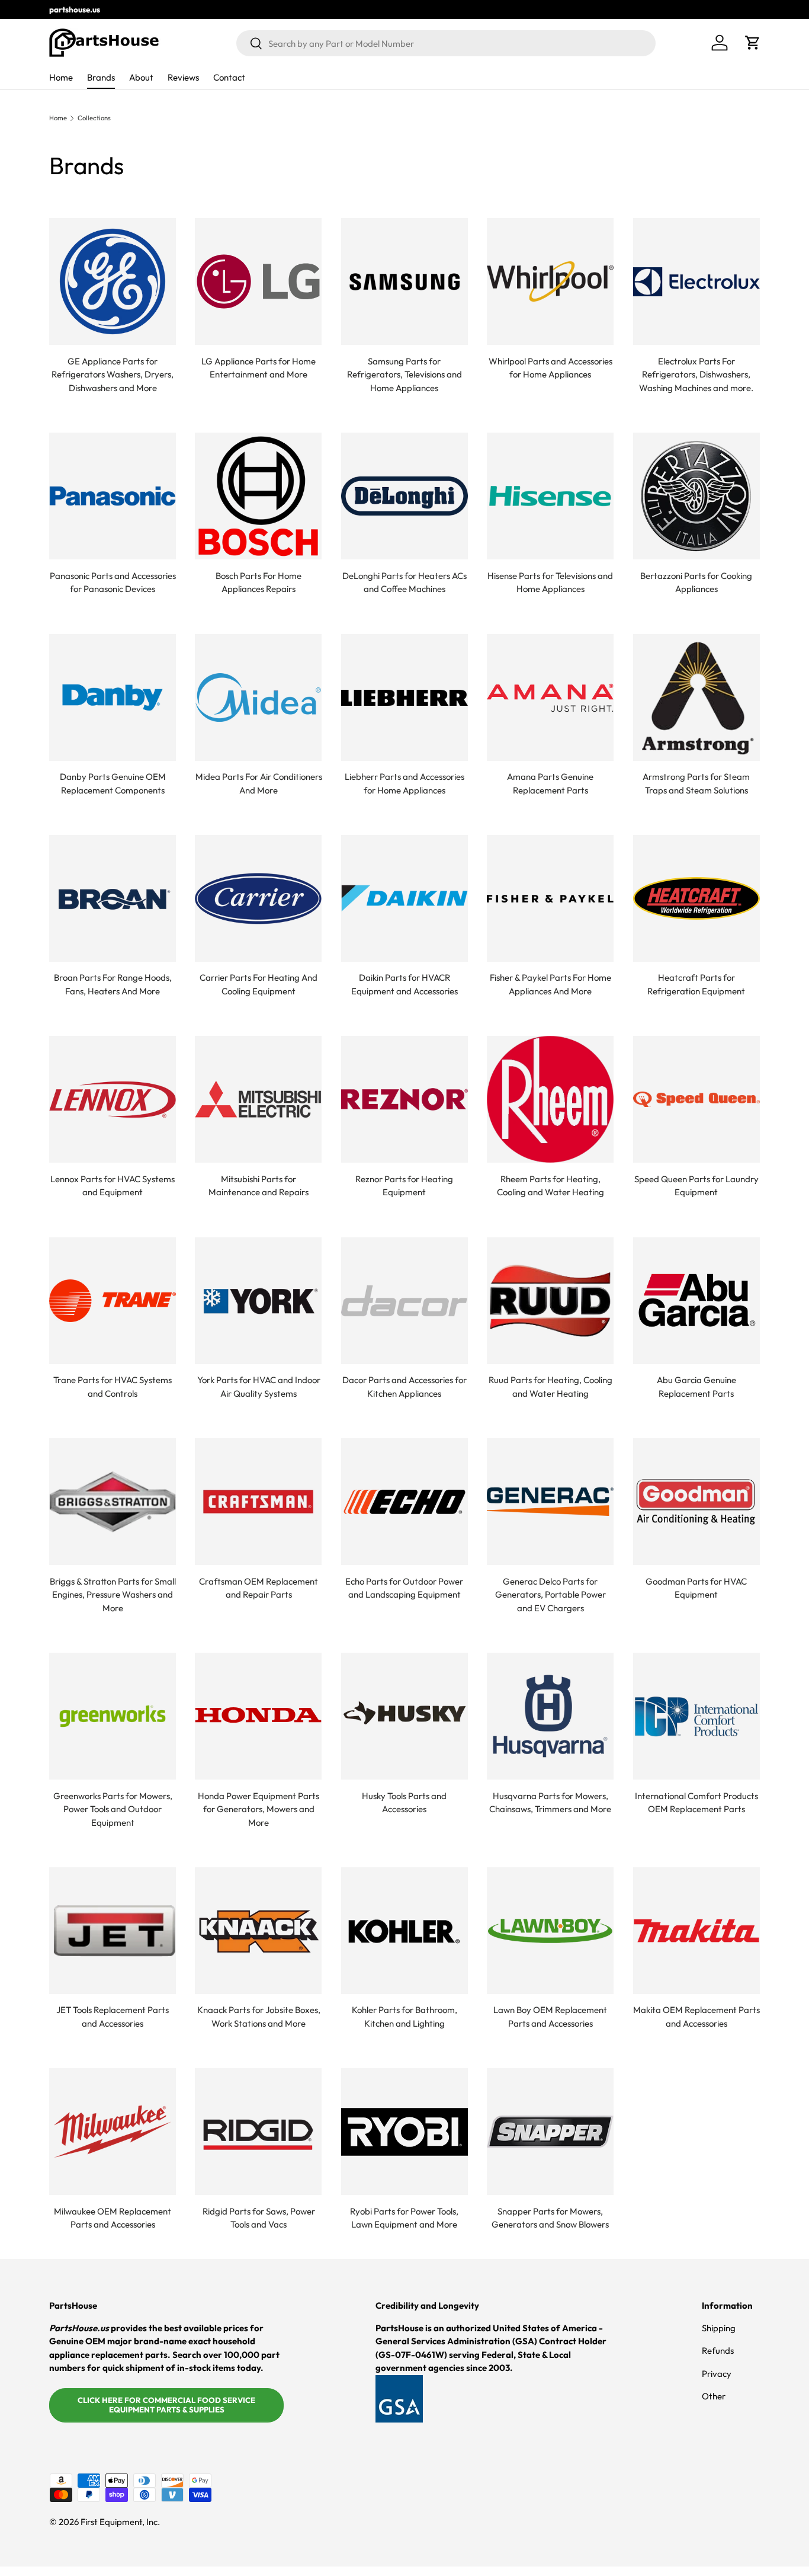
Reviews (183, 77)
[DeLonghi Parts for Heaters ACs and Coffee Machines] (404, 496)
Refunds (718, 2351)
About (141, 77)
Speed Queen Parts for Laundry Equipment (696, 1186)
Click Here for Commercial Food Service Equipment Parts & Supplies (166, 2405)
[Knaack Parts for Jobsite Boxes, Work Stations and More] (258, 1931)
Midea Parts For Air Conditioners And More (259, 783)
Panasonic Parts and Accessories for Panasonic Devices (113, 583)
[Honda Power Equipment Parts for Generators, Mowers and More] (258, 1716)
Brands (101, 77)
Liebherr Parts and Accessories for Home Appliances (404, 783)
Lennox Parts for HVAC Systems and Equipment (113, 1186)
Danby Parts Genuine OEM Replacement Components (113, 783)
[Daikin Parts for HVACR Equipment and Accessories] (404, 898)
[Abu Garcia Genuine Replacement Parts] (696, 1301)
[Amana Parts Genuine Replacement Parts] (550, 697)
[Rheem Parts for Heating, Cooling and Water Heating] (550, 1099)
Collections (94, 118)
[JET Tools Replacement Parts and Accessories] (113, 1931)
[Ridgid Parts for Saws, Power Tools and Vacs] (258, 2132)
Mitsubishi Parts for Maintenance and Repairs (259, 1186)
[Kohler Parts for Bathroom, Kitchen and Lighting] (404, 1931)
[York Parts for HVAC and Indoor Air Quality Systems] (258, 1301)
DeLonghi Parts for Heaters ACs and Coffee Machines (404, 583)
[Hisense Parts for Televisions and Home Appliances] (550, 496)
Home (61, 77)
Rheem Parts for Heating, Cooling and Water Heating (550, 1186)
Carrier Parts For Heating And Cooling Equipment (259, 984)
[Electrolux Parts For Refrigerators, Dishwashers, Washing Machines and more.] (696, 281)
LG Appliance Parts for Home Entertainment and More (259, 368)
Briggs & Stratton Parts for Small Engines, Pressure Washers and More (113, 1595)
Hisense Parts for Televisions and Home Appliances (550, 583)
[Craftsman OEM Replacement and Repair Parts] (258, 1502)
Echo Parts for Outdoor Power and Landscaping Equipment (404, 1588)
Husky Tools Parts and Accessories (404, 1803)
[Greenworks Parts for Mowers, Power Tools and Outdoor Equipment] (113, 1716)
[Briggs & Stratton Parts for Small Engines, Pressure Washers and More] (113, 1502)
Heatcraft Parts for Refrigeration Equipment (696, 984)
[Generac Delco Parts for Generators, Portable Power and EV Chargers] (550, 1502)
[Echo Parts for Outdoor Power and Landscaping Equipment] (404, 1502)
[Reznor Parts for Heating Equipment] (404, 1099)
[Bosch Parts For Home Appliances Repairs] (258, 496)
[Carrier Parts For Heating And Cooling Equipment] (258, 898)
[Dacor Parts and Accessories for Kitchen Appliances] (404, 1301)
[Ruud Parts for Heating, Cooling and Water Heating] (550, 1301)
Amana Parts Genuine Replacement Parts (550, 783)
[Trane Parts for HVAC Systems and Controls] (113, 1301)
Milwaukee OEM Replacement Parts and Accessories (113, 2218)
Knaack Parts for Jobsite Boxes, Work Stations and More (259, 2017)
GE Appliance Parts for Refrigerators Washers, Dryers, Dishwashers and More (113, 375)
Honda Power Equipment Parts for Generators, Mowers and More (259, 1809)
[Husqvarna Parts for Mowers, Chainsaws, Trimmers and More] (550, 1716)
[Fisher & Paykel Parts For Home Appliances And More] (550, 898)
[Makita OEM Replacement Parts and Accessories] (696, 1931)
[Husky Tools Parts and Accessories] (404, 1716)
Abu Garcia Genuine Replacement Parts (696, 1387)
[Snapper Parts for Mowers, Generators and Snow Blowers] (550, 2132)
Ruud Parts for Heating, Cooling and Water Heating (550, 1387)
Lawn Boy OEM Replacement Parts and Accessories (550, 2017)
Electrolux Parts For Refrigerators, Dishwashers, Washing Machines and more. (696, 375)
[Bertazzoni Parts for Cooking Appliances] (696, 496)
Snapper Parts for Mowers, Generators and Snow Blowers (550, 2218)
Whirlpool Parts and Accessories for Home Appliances (550, 368)
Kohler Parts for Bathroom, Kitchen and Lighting (404, 2017)
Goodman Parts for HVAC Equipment (696, 1588)
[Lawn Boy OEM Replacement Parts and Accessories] (550, 1931)
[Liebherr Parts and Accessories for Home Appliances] (404, 697)
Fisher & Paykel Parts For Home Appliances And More (550, 984)
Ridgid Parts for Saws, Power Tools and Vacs (259, 2218)
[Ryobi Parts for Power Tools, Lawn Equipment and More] (404, 2132)
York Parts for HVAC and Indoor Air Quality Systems (259, 1387)
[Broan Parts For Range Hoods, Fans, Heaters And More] (113, 898)
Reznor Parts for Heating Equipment (404, 1186)
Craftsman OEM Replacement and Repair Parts (259, 1588)
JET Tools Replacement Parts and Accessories (113, 2017)
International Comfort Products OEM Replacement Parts (696, 1803)
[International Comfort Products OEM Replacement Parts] (696, 1716)
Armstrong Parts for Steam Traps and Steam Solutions (696, 783)
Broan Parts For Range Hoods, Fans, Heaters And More (113, 984)
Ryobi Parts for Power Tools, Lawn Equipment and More (404, 2218)
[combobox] (446, 43)
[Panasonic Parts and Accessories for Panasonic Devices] (113, 496)
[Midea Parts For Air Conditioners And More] (258, 697)
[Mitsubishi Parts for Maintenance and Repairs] (258, 1099)
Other (714, 2396)
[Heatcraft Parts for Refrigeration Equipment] (696, 898)
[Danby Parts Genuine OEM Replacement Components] (113, 697)
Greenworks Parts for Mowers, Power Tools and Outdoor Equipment (113, 1809)
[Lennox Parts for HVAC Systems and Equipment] (113, 1099)
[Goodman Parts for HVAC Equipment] (696, 1502)
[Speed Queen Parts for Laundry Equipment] (696, 1099)
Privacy (717, 2374)
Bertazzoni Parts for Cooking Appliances (696, 583)
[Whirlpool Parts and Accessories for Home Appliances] (550, 281)
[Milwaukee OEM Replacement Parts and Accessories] (113, 2132)
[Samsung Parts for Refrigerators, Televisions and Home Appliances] (404, 281)
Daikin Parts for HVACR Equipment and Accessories (404, 984)
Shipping (719, 2328)
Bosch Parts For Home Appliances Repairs (259, 583)
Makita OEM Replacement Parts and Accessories (696, 2017)
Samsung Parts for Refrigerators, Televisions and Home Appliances (404, 375)
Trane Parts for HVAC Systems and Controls (113, 1387)
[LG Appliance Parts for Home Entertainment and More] (258, 281)
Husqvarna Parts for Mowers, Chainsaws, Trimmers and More (550, 1803)
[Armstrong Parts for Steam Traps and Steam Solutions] (696, 697)
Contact (229, 77)
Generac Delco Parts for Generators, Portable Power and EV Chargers (550, 1595)
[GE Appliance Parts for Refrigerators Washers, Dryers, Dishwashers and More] (113, 281)
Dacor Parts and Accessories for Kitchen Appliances (404, 1387)
